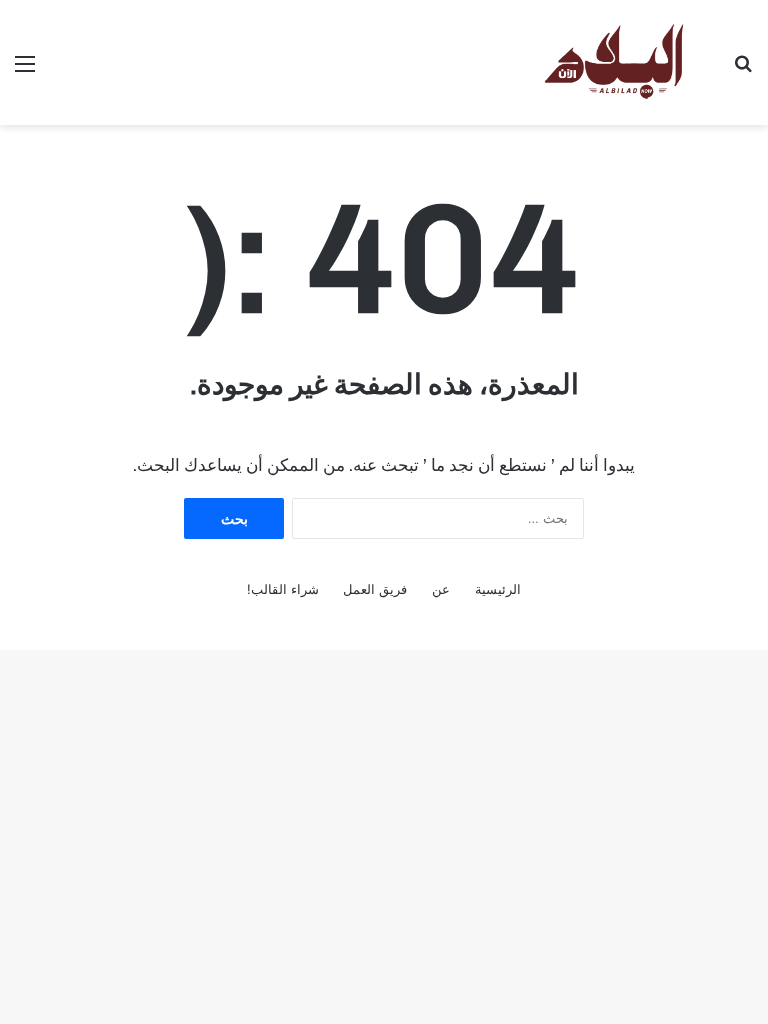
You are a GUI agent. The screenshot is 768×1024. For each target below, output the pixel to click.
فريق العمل (375, 589)
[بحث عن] (743, 70)
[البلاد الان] (612, 62)
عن (441, 589)
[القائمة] (25, 70)
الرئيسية (498, 589)
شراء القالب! (283, 589)
